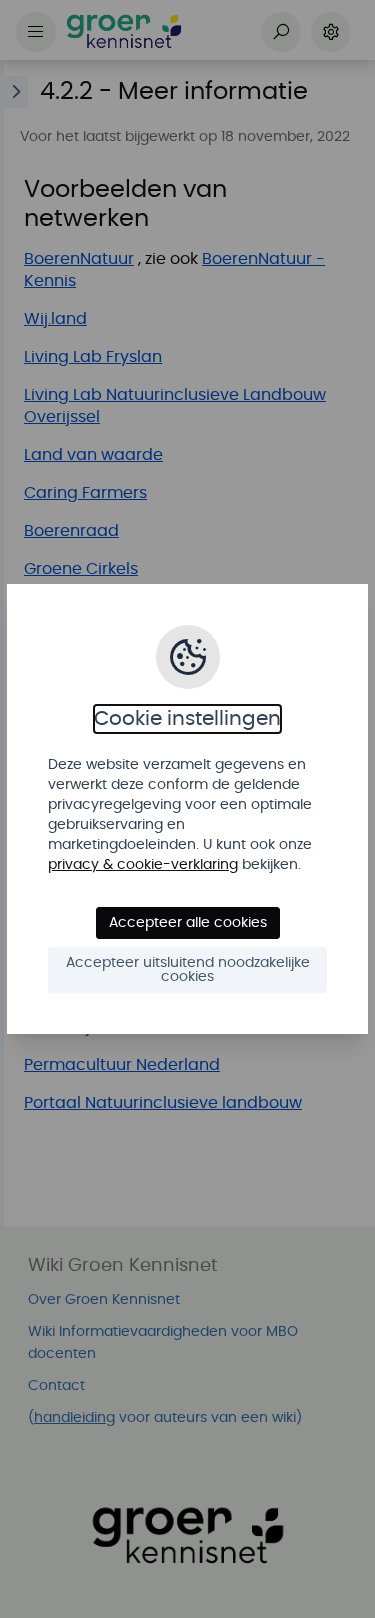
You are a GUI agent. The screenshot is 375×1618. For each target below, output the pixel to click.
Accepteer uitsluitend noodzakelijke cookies (188, 970)
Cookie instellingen (187, 719)
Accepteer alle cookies (188, 923)
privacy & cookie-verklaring (143, 865)
